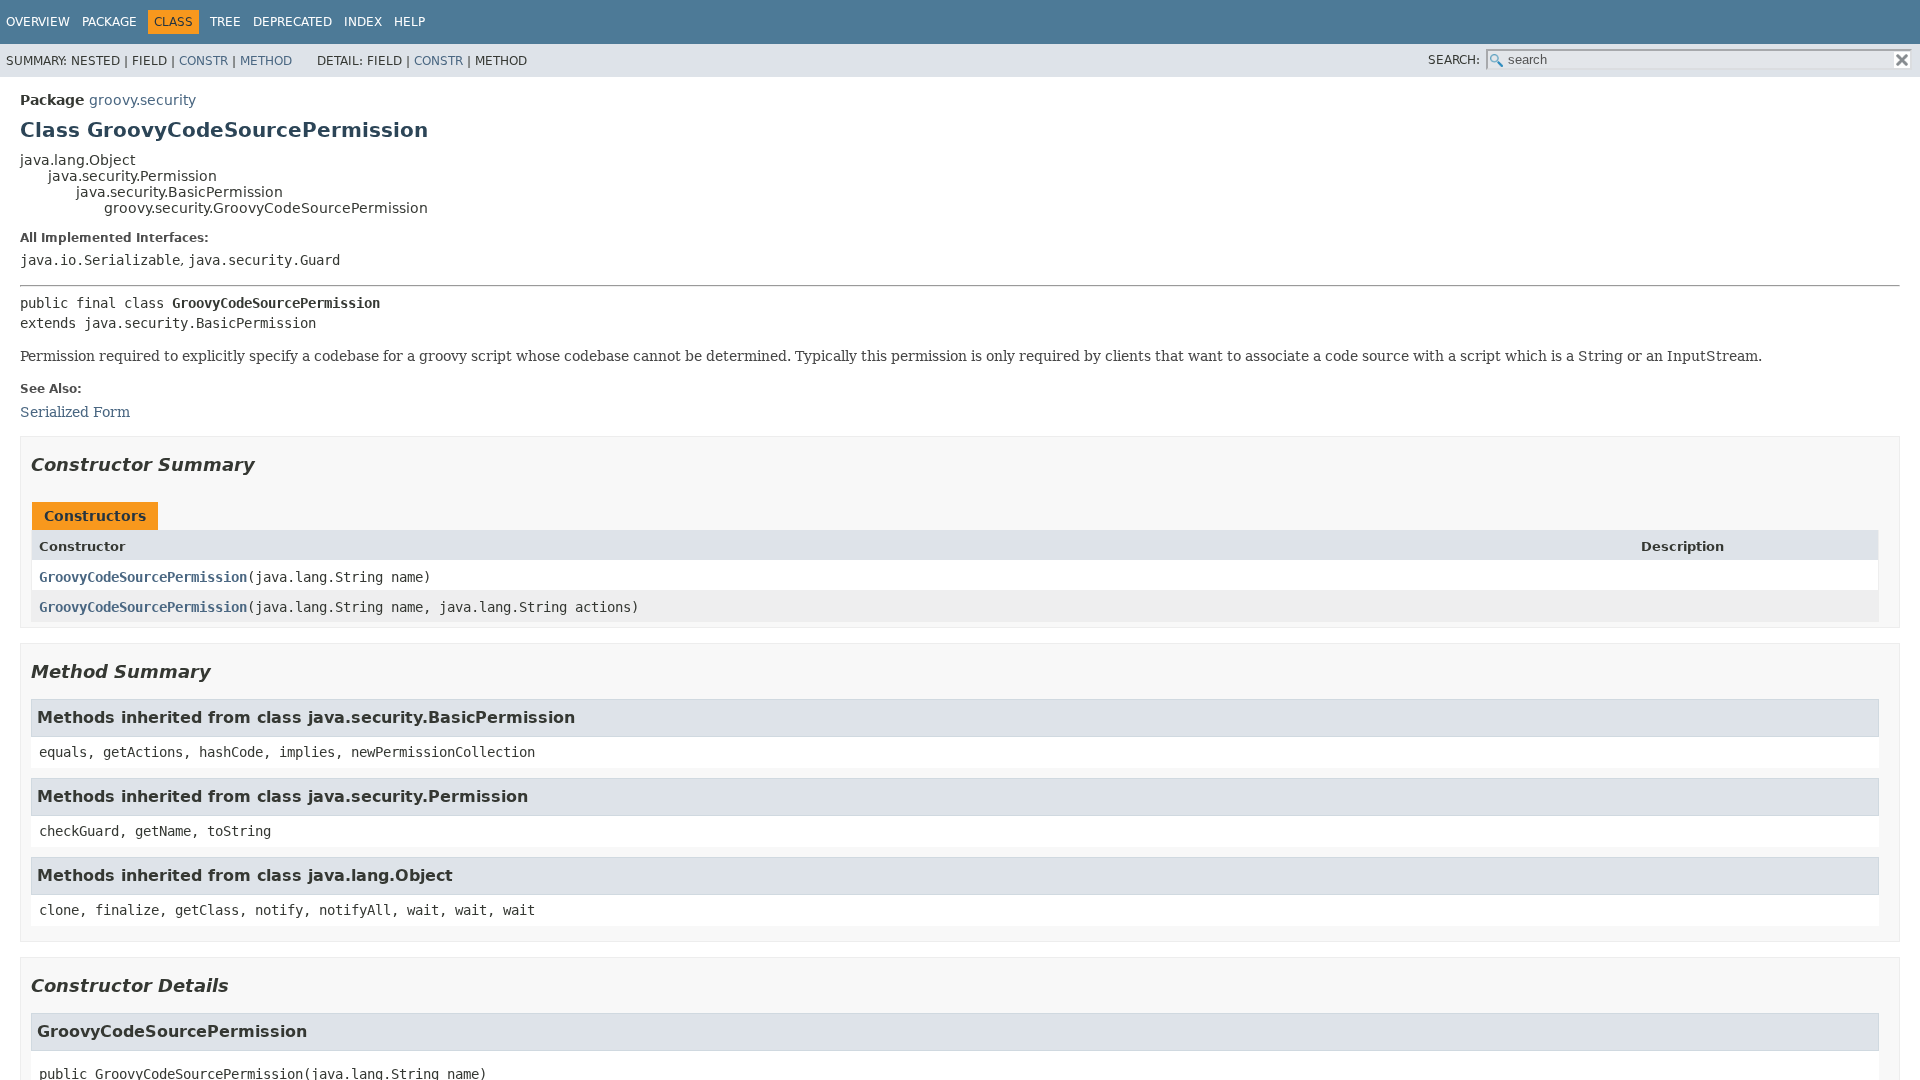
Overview (38, 22)
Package (109, 22)
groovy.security (142, 100)
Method (266, 61)
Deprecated (292, 22)
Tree (225, 22)
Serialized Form (75, 412)
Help (409, 22)
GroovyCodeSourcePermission (143, 577)
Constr (203, 61)
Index (363, 22)
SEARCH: (1454, 60)
